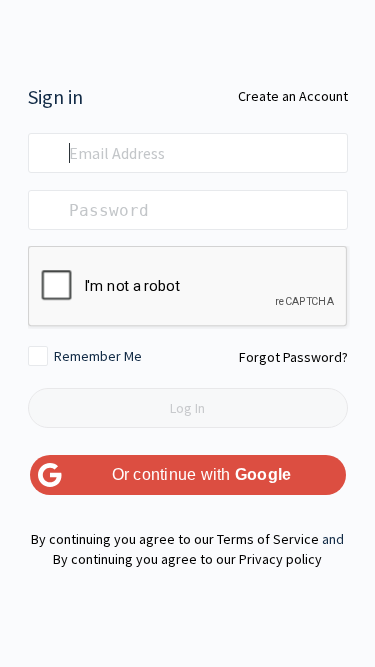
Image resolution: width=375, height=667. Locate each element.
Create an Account (293, 96)
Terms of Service (268, 539)
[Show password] (328, 210)
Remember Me (98, 356)
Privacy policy (280, 559)
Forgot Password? (293, 357)
